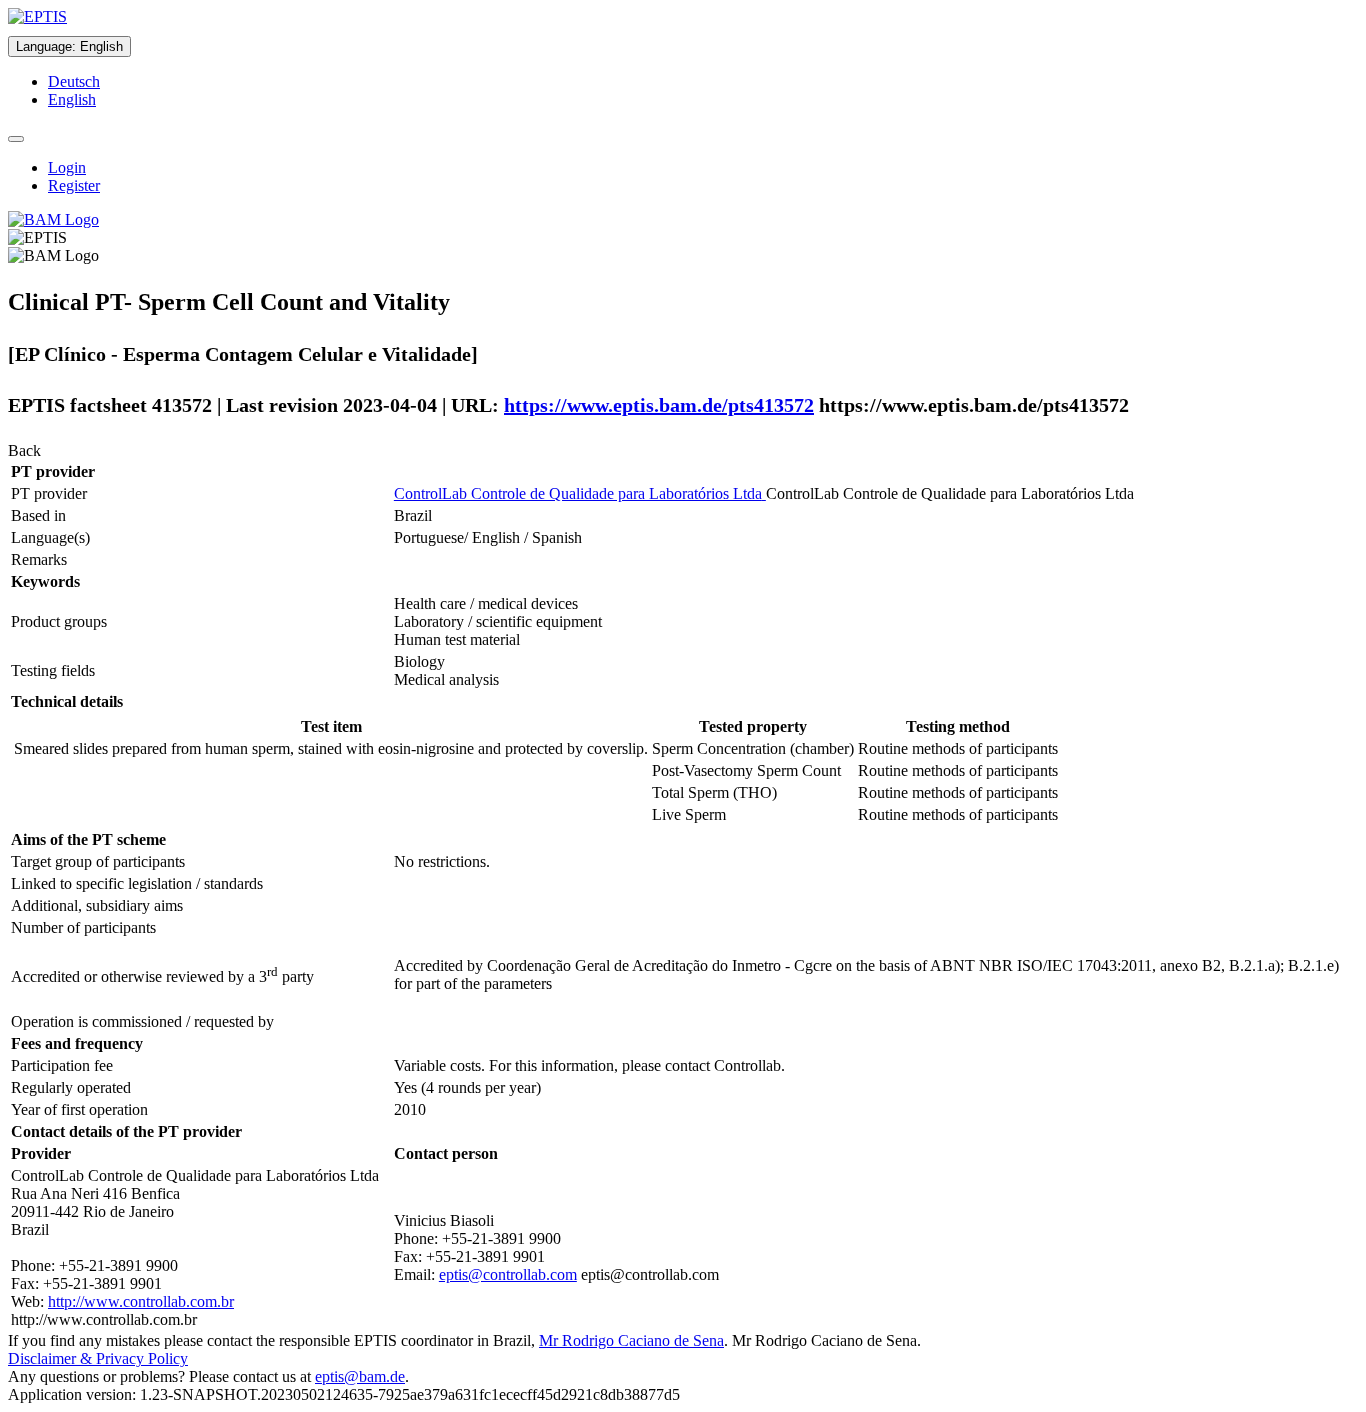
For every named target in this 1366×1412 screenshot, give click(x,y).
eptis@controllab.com (508, 1274)
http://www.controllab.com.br (141, 1301)
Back (24, 450)
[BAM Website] (53, 219)
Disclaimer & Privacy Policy (98, 1358)
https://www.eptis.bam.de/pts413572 (659, 405)
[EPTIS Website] (37, 16)
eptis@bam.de (360, 1376)
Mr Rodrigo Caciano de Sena (631, 1340)
